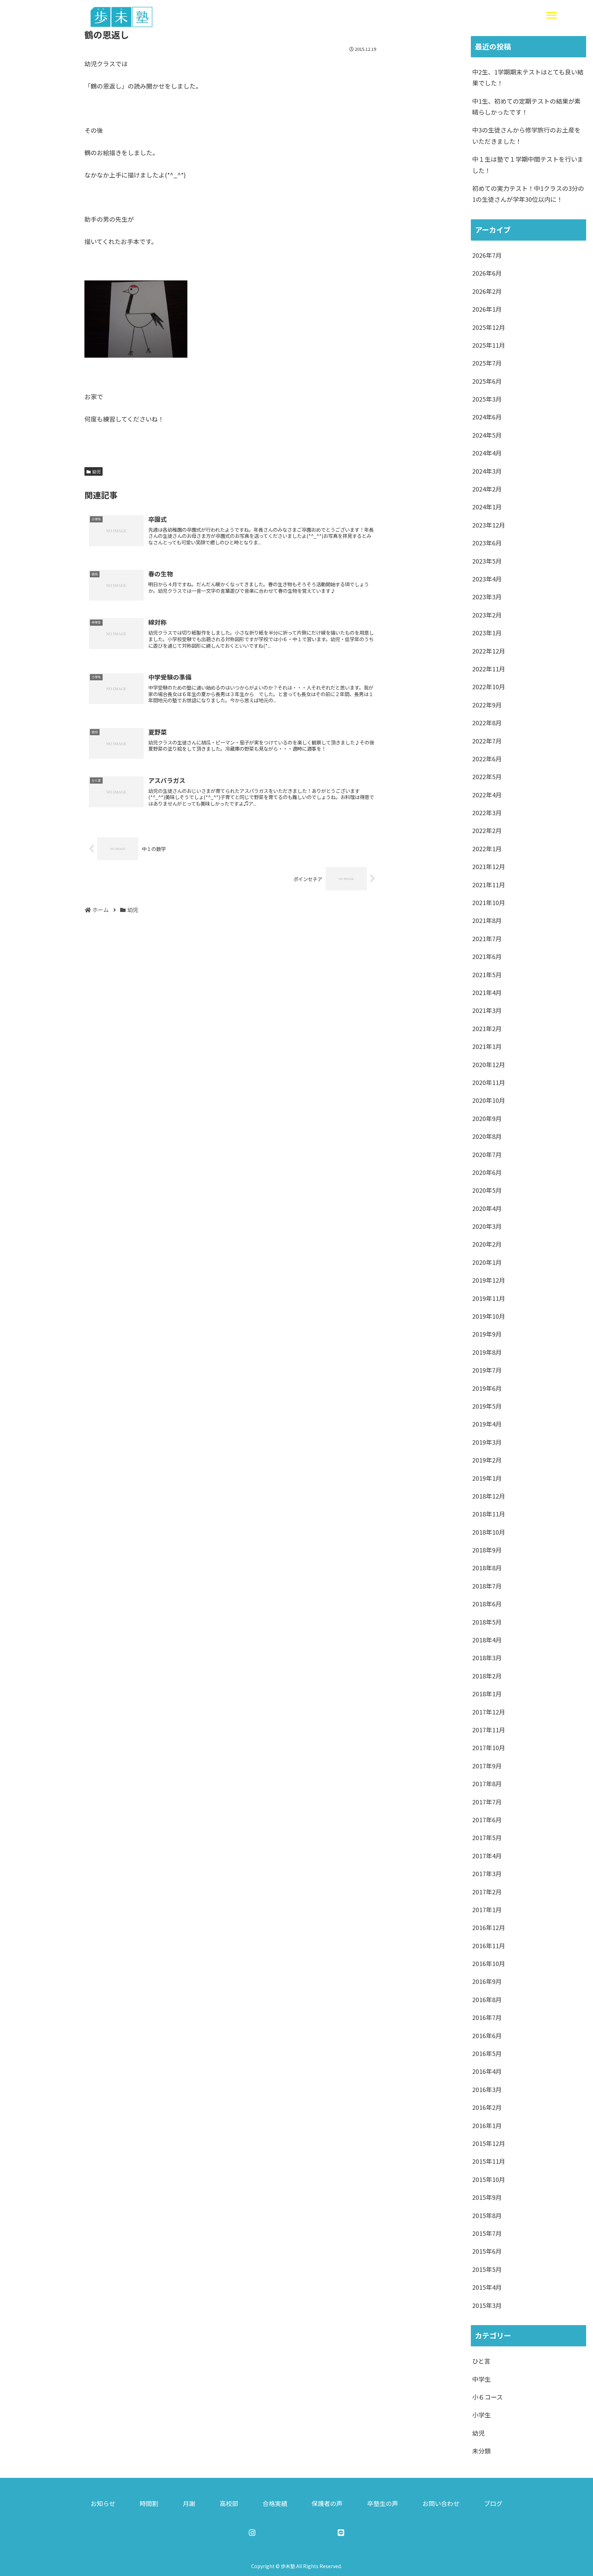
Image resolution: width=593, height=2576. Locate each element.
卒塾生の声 (383, 2503)
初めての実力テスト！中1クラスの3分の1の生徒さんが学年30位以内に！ (528, 194)
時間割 (149, 2503)
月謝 (189, 2503)
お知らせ (103, 2503)
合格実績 (275, 2503)
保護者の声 (327, 2503)
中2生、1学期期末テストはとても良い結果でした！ (528, 77)
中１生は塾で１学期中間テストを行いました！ (528, 164)
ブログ (493, 2503)
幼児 (96, 471)
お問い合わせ (441, 2503)
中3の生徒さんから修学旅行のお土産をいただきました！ (526, 135)
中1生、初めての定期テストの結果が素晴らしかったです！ (526, 106)
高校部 (229, 2503)
